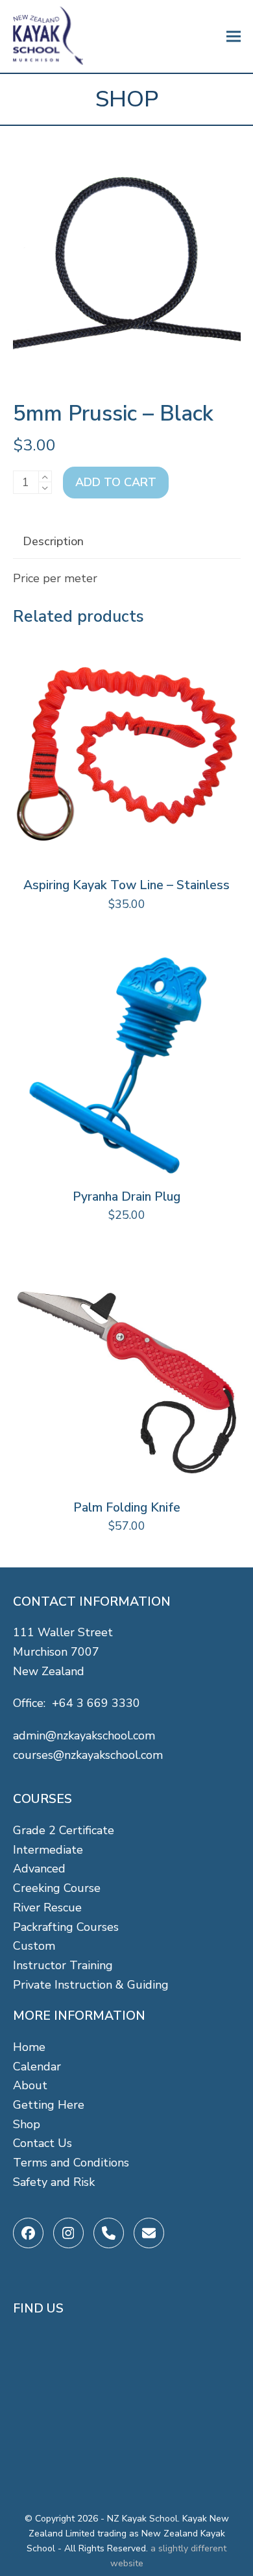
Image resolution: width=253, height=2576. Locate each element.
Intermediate (48, 1850)
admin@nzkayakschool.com (84, 1736)
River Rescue (47, 1907)
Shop (27, 2124)
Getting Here (49, 2105)
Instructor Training (63, 1965)
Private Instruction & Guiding (91, 1985)
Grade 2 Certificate (64, 1830)
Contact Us (42, 2143)
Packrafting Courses (66, 1927)
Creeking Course (57, 1888)
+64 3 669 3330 (96, 1703)
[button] (234, 37)
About (30, 2085)
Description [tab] (53, 541)
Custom (34, 1946)
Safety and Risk (54, 2182)
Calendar (37, 2067)
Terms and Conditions (71, 2163)
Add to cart (116, 482)
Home (29, 2047)
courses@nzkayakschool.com (88, 1755)
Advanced (39, 1869)
